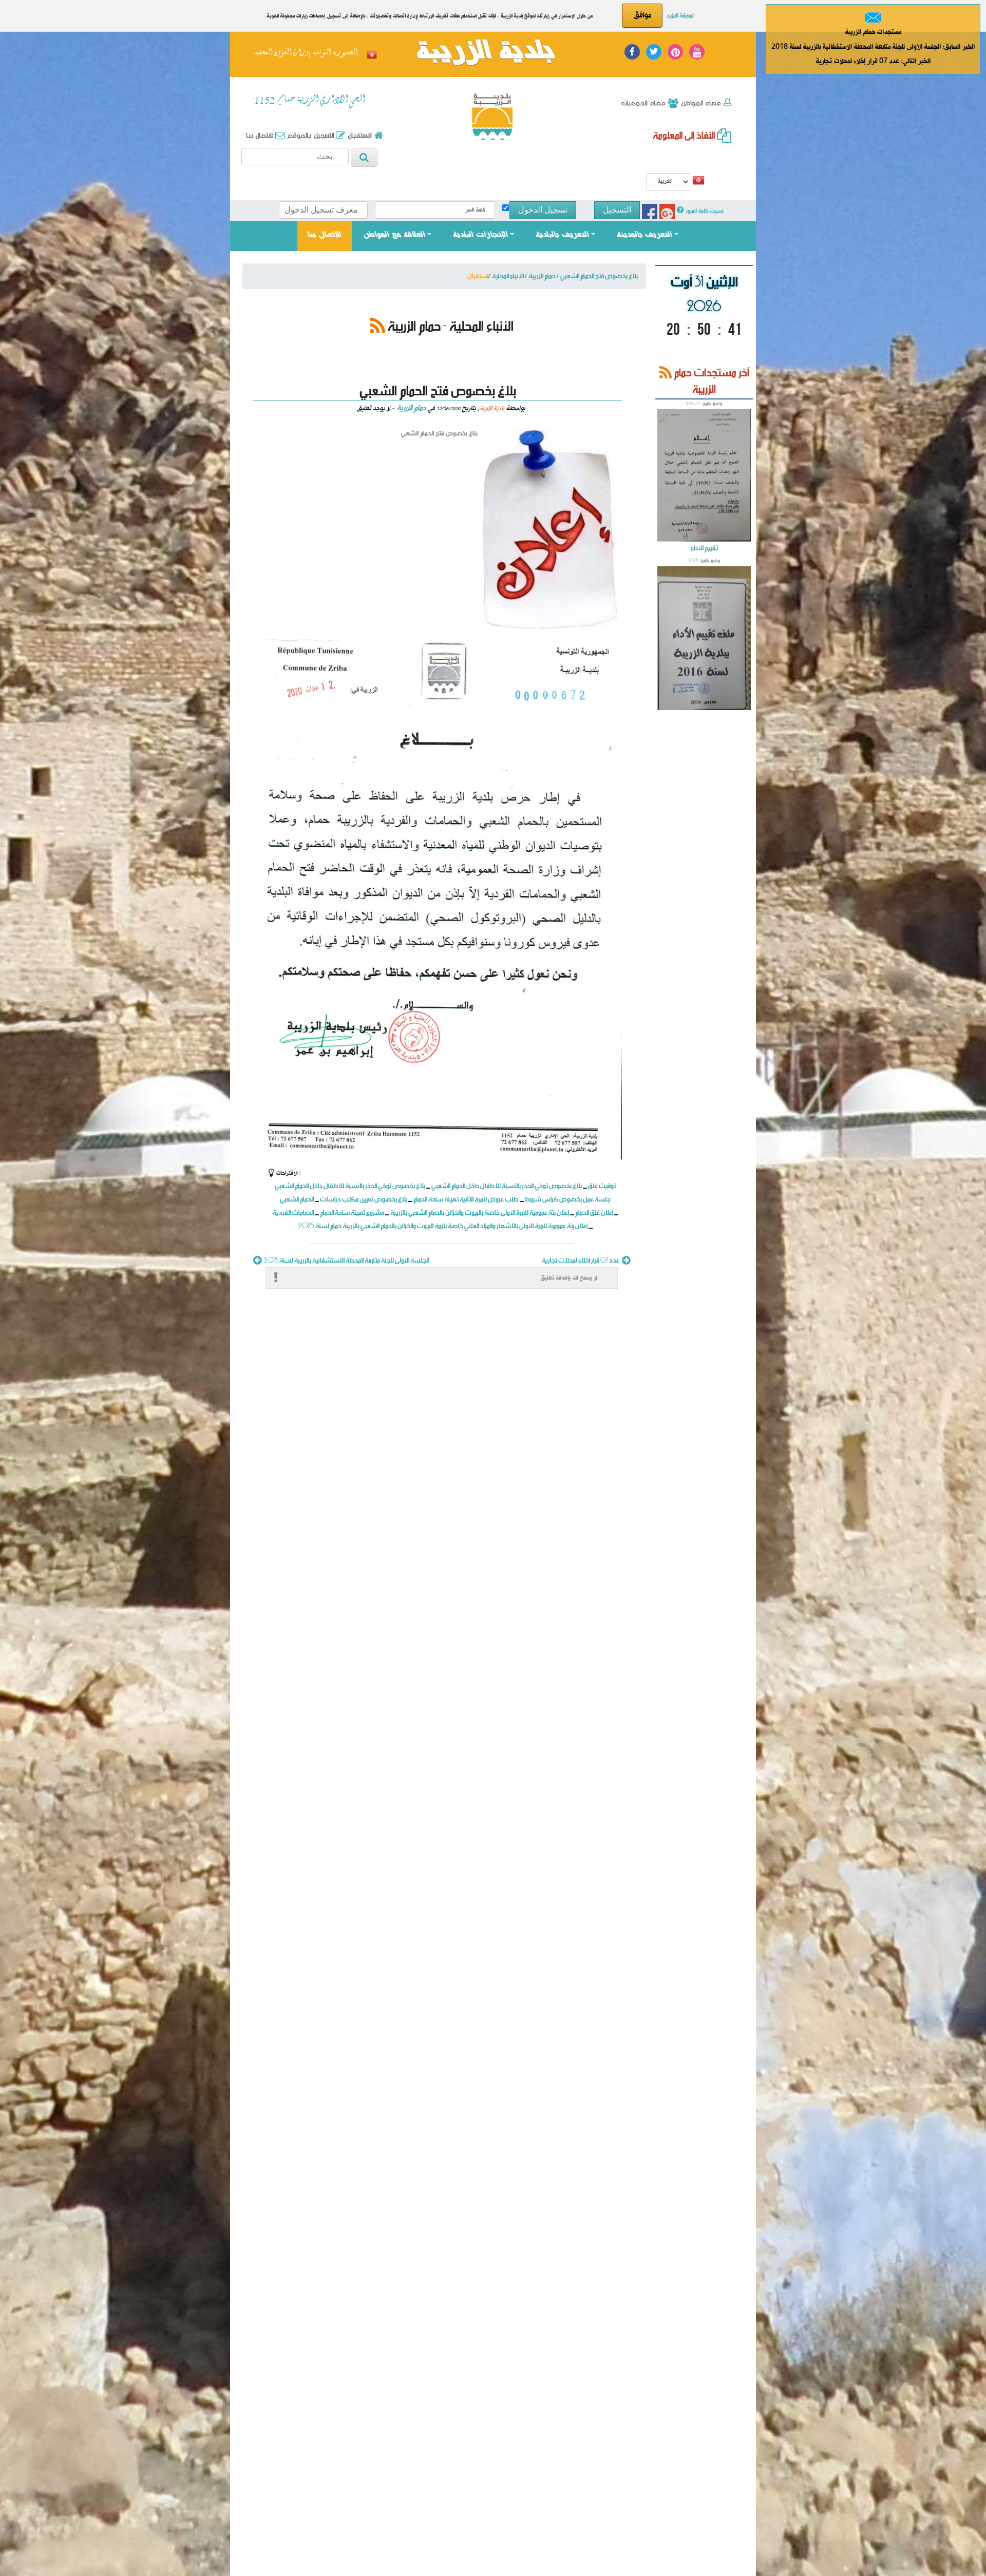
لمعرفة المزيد (680, 15)
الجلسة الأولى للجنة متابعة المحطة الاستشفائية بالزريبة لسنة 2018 (346, 1260)
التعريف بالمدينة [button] (644, 235)
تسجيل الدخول (543, 210)
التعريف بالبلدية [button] (562, 235)
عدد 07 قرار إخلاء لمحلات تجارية (581, 1260)
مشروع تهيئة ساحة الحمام (352, 1212)
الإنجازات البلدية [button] (480, 235)
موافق (642, 15)
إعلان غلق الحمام (594, 1212)
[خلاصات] (377, 325)
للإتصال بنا (330, 235)
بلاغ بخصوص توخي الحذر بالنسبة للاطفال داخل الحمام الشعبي (350, 1185)
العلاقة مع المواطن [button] (394, 235)
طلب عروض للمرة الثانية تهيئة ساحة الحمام (467, 1199)
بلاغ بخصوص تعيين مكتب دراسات (364, 1199)
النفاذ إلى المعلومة (685, 135)
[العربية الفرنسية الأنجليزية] (668, 183)
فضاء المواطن (700, 103)
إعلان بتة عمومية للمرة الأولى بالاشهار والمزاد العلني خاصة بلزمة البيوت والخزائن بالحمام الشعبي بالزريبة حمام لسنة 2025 (443, 1225)
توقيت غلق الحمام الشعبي (704, 621)
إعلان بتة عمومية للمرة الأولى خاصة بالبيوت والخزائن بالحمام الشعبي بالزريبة (480, 1212)
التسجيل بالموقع (310, 135)
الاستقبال (359, 135)
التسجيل (617, 210)
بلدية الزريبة (485, 53)
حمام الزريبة (411, 407)
